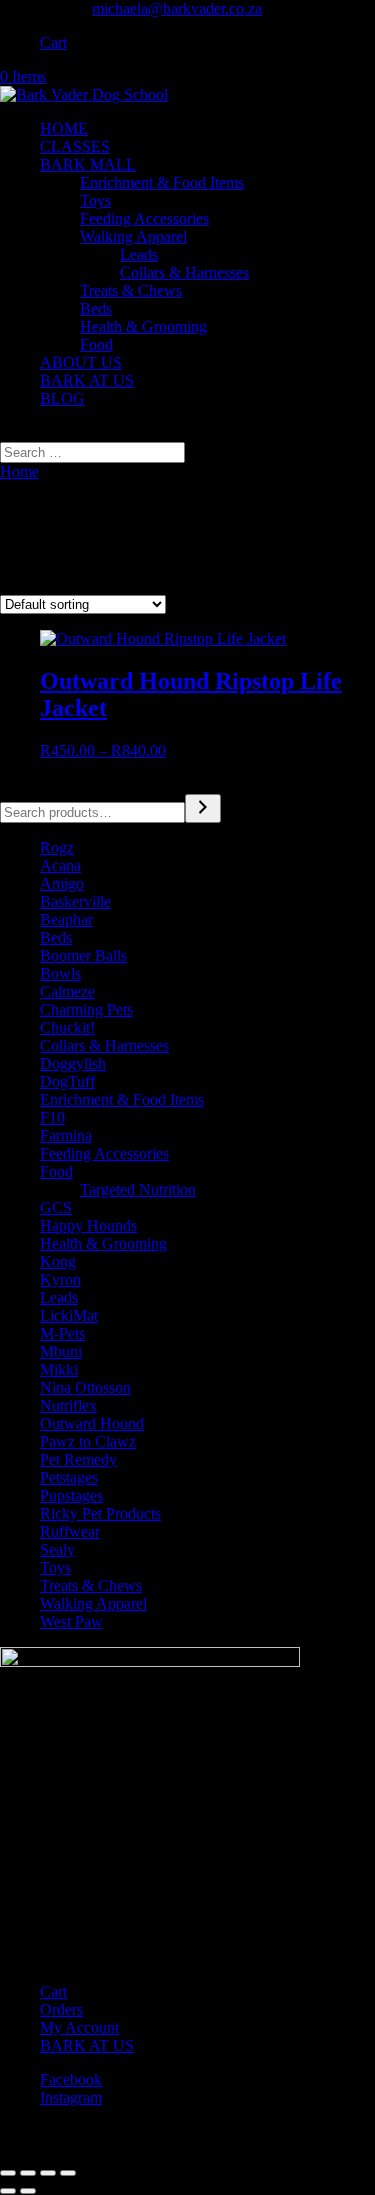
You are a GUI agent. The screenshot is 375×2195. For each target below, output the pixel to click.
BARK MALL (88, 164)
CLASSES (75, 146)
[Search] (203, 808)
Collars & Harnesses (184, 272)
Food (96, 344)
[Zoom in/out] (8, 2173)
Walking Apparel (133, 236)
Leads (139, 254)
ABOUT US (81, 362)
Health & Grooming (143, 326)
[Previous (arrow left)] (8, 2191)
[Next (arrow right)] (28, 2191)
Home (19, 471)
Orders (61, 2009)
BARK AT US (87, 380)
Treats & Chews (131, 290)
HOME (64, 128)
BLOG (62, 398)
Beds (96, 308)
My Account (79, 2027)
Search (21, 784)
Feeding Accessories (144, 218)
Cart (53, 42)
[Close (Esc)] (68, 2173)
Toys (95, 200)
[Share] (48, 2173)
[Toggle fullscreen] (28, 2173)
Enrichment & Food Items (162, 182)
